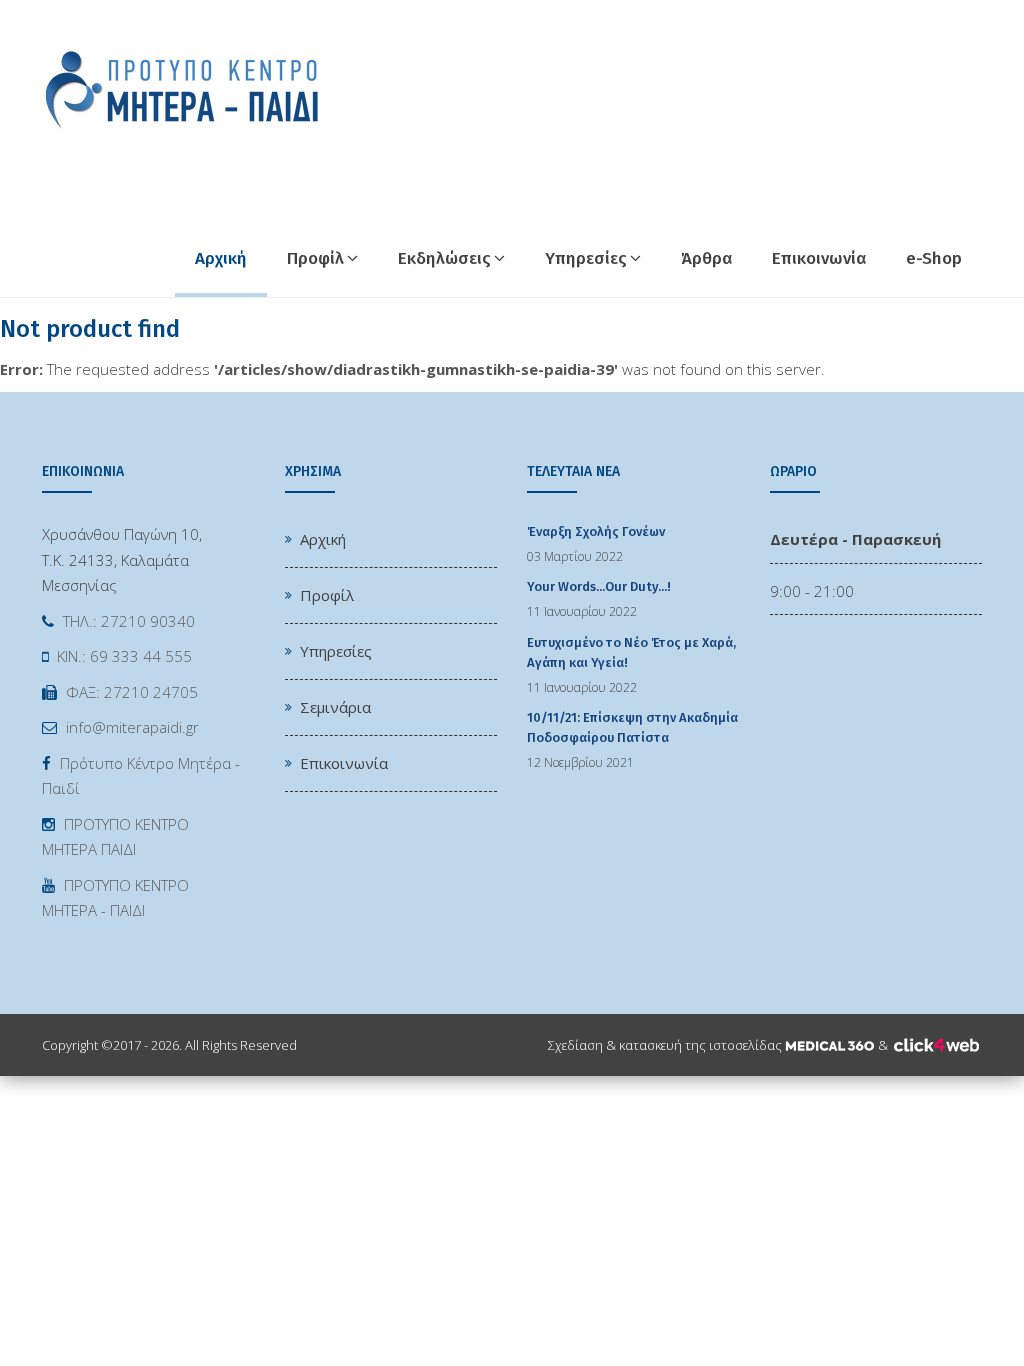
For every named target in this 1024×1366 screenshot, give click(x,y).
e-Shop (934, 258)
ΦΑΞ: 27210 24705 (132, 692)
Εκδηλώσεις (444, 258)
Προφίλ (315, 258)
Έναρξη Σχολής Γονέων (596, 531)
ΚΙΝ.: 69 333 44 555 (124, 656)
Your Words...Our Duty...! (599, 586)
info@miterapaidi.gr (132, 727)
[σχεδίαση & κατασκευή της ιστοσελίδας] (830, 1045)
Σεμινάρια (335, 707)
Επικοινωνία (819, 258)
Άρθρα (706, 258)
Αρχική (221, 258)
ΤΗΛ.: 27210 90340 (129, 621)
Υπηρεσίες (586, 258)
